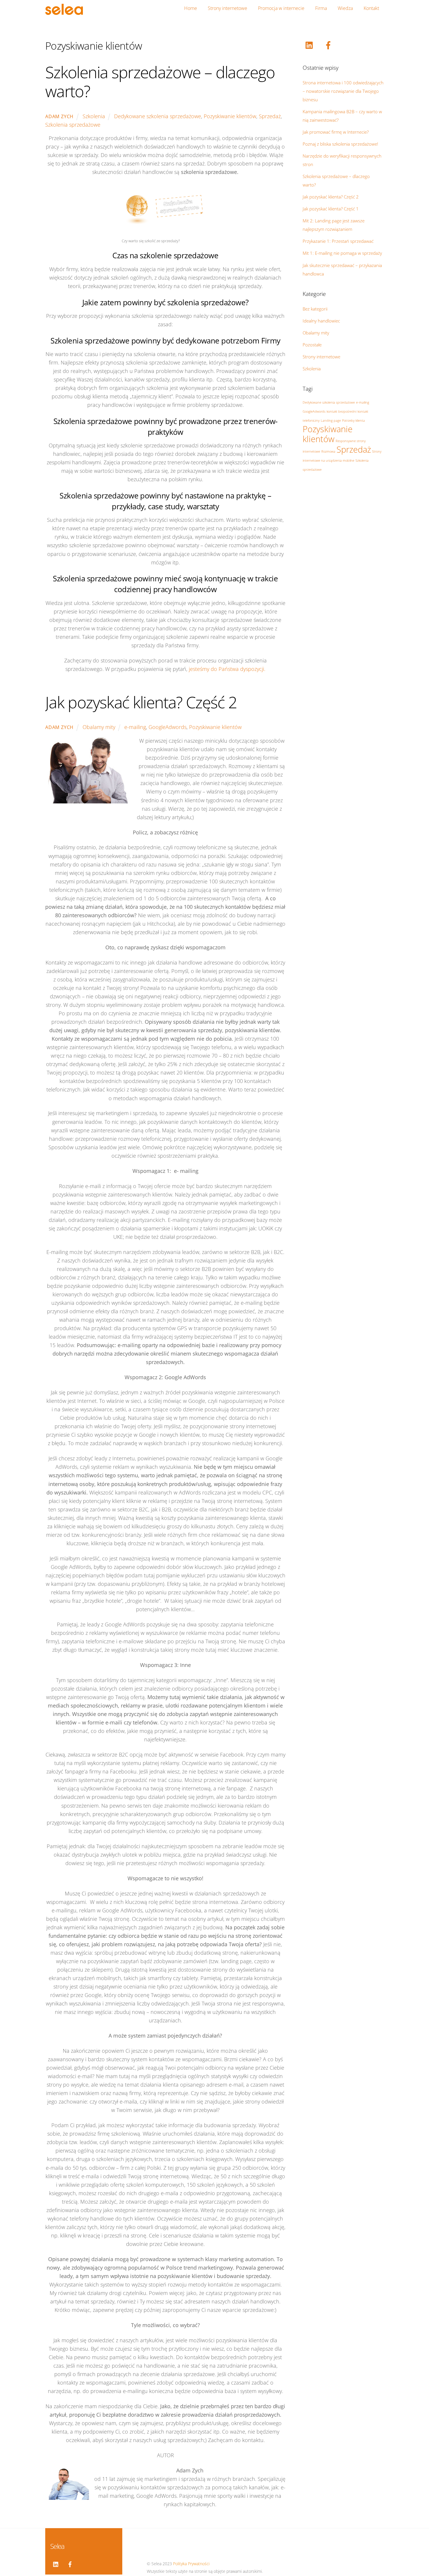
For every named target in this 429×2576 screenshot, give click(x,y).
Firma (321, 8)
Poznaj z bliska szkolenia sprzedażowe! (340, 144)
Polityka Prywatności (191, 2564)
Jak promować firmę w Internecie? (336, 132)
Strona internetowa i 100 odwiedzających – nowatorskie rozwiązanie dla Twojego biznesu (343, 91)
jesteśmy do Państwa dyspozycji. (227, 669)
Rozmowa (328, 451)
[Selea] (64, 12)
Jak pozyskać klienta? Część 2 (141, 702)
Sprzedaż (270, 116)
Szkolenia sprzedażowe (73, 125)
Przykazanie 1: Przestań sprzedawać (338, 241)
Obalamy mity (99, 727)
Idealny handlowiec (321, 321)
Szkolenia (94, 116)
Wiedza (345, 8)
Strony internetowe (227, 8)
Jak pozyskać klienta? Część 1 (331, 209)
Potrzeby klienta (353, 421)
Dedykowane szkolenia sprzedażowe (158, 116)
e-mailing (135, 727)
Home (191, 8)
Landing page (331, 421)
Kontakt (371, 8)
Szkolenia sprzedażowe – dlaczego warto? (160, 82)
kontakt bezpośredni (341, 411)
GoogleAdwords (168, 727)
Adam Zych (59, 116)
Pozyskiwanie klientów (230, 116)
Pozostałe (312, 345)
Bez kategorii (315, 309)
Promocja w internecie (281, 8)
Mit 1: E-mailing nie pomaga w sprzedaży (342, 253)
